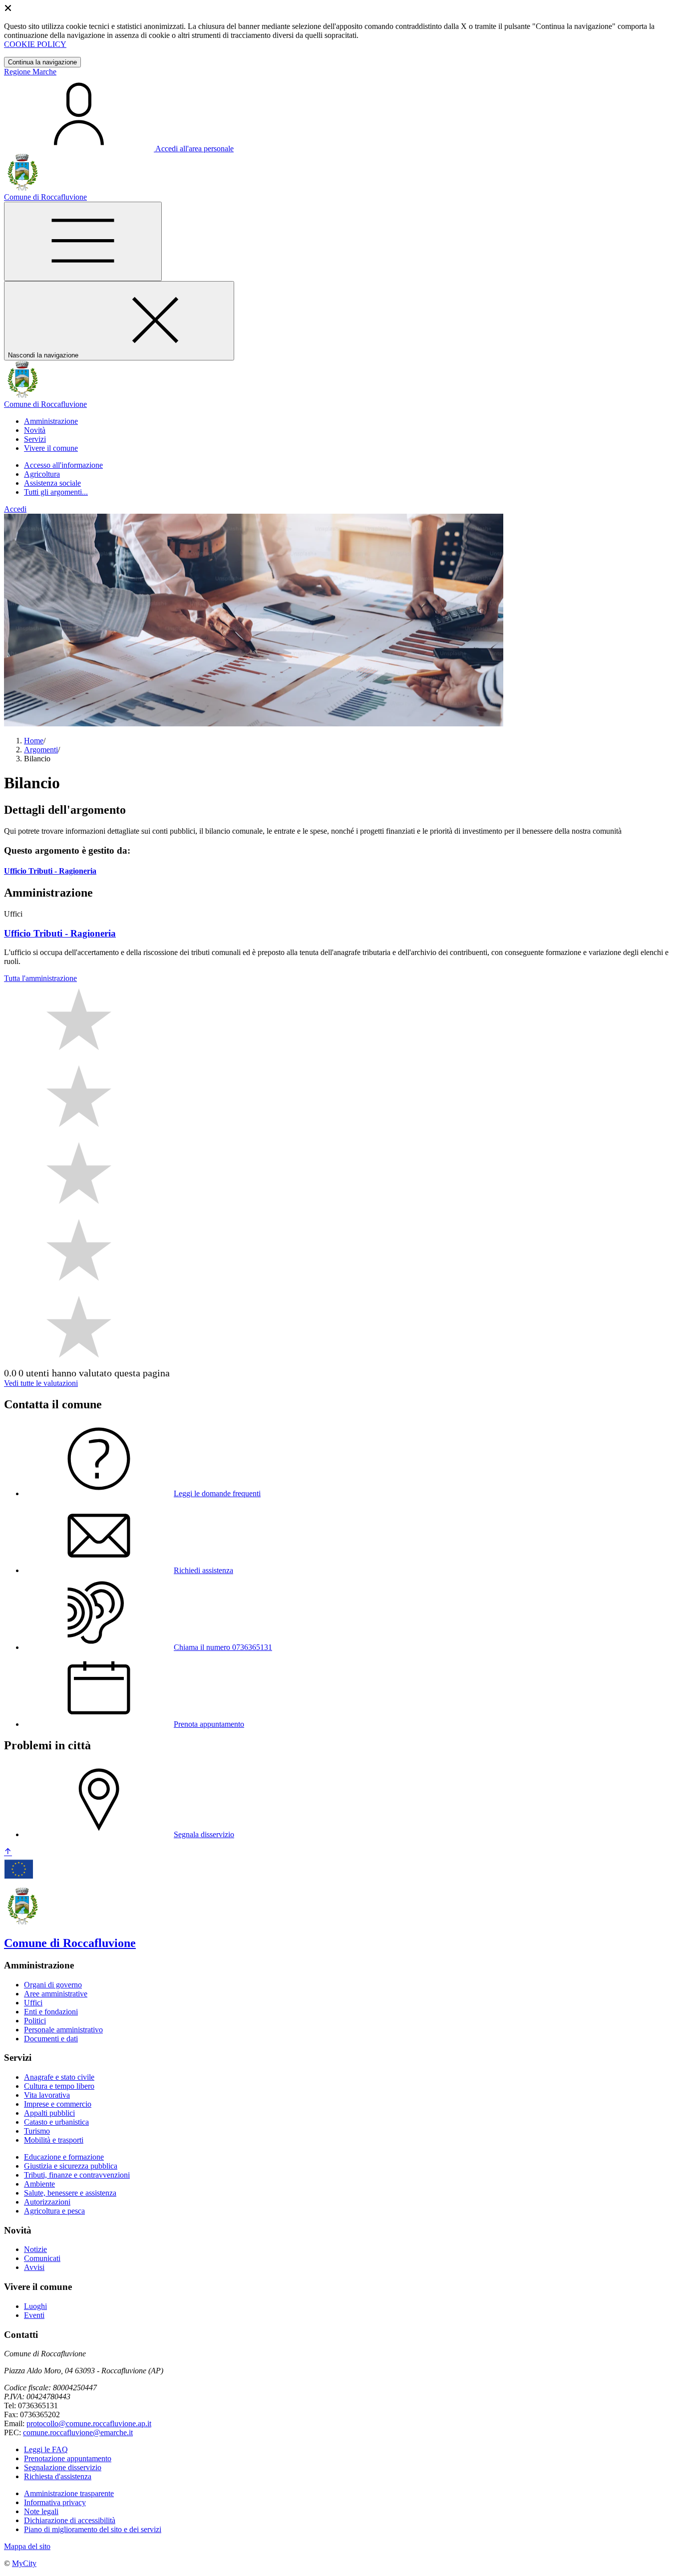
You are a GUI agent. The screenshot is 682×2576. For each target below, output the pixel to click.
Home (34, 741)
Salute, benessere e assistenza (70, 2193)
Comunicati (42, 2258)
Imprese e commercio (58, 2104)
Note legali (41, 2511)
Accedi (15, 509)
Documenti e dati (51, 2039)
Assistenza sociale (52, 483)
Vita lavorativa (47, 2095)
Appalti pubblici (49, 2113)
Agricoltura (42, 474)
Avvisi (34, 2267)
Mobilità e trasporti (54, 2140)
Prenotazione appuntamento (68, 2458)
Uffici (33, 2003)
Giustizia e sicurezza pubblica (71, 2166)
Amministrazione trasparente (69, 2493)
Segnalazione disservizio (63, 2467)
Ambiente (39, 2184)
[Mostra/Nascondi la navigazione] (83, 241)
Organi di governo (53, 1985)
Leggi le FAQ (46, 2449)
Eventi (34, 2315)
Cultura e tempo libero (59, 2086)
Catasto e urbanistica (56, 2122)
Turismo (37, 2131)
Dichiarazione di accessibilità (70, 2520)
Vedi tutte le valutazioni (41, 1383)
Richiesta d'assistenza (58, 2476)
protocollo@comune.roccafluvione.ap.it (89, 2423)
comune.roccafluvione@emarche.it (78, 2432)
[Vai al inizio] (8, 1852)
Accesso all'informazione (63, 465)
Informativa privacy (55, 2502)
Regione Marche (30, 72)
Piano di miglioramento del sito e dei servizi (93, 2529)
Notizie (35, 2249)
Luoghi (35, 2306)
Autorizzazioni (47, 2202)
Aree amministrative (56, 1994)
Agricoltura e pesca (54, 2211)
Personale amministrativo (63, 2030)
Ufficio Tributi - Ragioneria (50, 871)
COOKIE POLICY (35, 44)
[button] (51, 421)
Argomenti (41, 750)
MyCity (24, 2563)
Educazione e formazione (64, 2157)
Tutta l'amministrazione (40, 978)
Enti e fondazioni (51, 2012)
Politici (35, 2021)
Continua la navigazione (42, 62)
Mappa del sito (27, 2546)
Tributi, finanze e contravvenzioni (77, 2175)
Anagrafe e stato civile (59, 2077)
